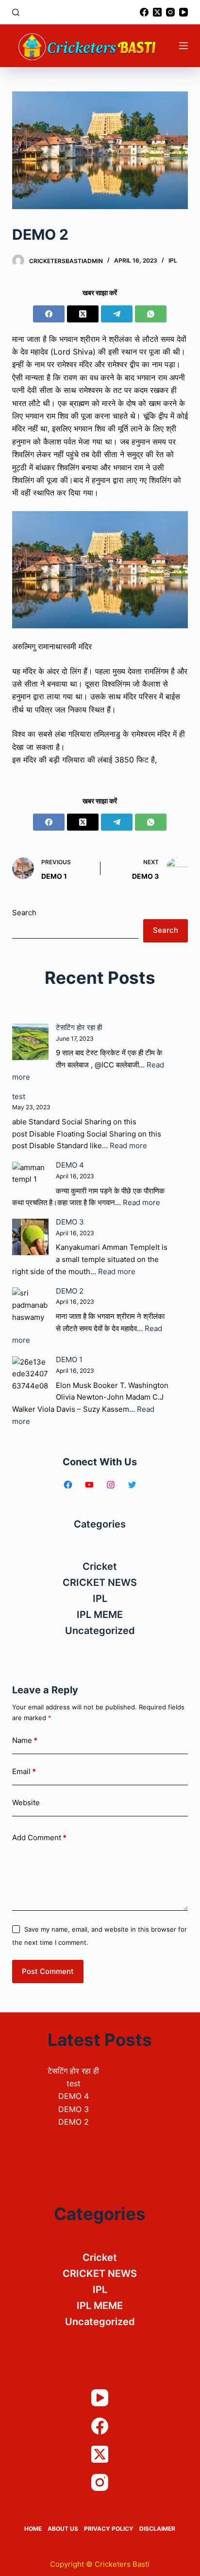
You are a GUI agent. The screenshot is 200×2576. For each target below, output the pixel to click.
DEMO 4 (70, 1165)
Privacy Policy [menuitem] (109, 2529)
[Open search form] (16, 12)
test (19, 1096)
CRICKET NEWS (100, 1582)
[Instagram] (170, 12)
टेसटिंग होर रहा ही (79, 1027)
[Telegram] (117, 314)
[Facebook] (144, 12)
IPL (173, 260)
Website (26, 1803)
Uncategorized (100, 1631)
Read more (128, 1146)
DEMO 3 (70, 1222)
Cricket (100, 1566)
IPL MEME (100, 1615)
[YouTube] (183, 12)
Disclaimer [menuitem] (157, 2529)
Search (24, 913)
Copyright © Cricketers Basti (100, 2564)
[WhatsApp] (151, 314)
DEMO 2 (70, 1291)
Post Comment (48, 1971)
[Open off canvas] (183, 46)
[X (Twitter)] (157, 12)
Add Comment (39, 1838)
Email (24, 1771)
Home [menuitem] (33, 2529)
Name (25, 1740)
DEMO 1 (69, 1359)
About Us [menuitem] (63, 2529)
